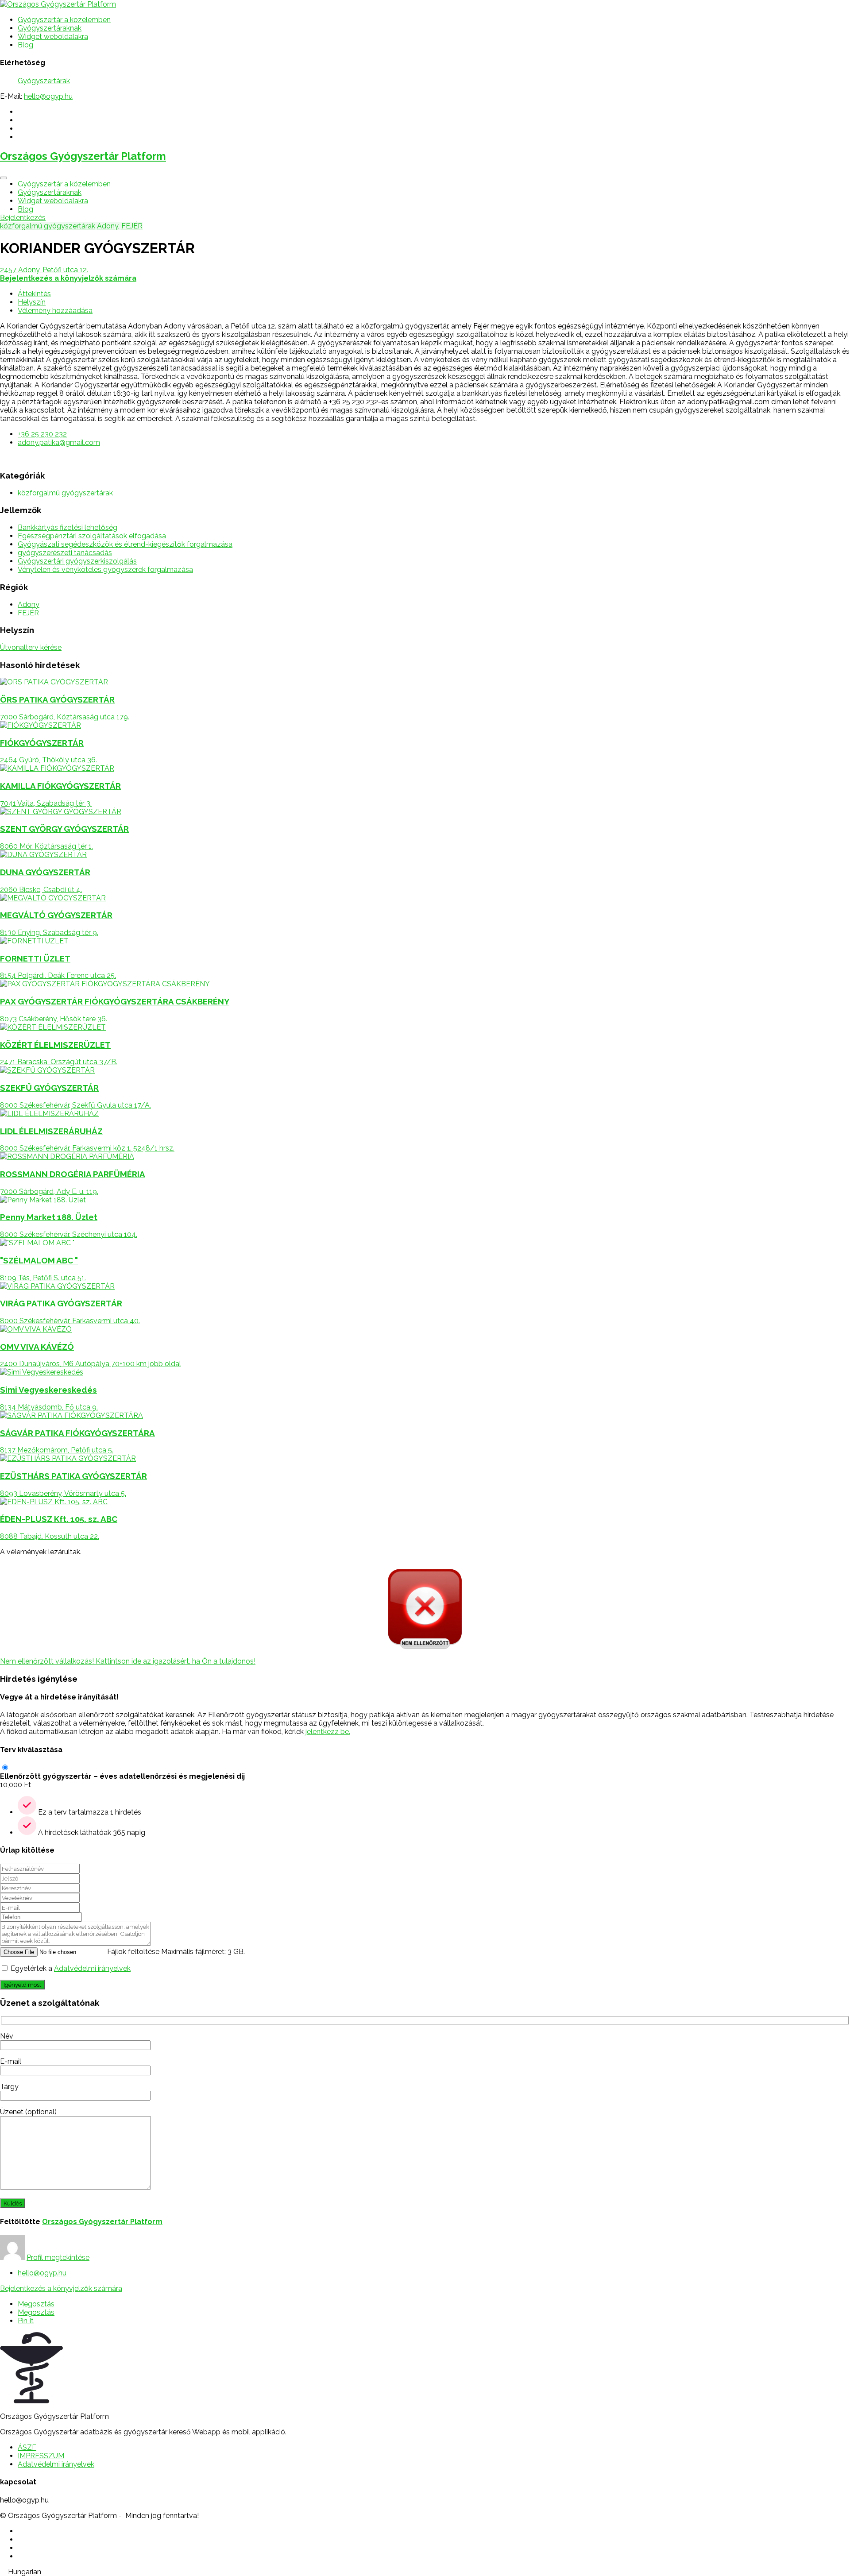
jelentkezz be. (328, 1732)
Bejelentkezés (23, 218)
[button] (425, 2572)
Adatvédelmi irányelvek (92, 1968)
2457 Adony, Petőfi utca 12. (44, 270)
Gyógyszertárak (44, 81)
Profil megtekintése (58, 2257)
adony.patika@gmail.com (59, 442)
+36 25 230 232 (42, 434)
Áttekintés (34, 294)
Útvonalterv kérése (31, 647)
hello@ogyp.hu (48, 96)
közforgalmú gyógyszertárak (48, 226)
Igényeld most (22, 1985)
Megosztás (36, 2304)
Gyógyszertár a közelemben (64, 20)
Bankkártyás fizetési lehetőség (68, 527)
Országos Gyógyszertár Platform (83, 156)
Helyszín (32, 302)
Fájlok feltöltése (133, 1952)
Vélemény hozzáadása (55, 311)
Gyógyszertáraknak (50, 28)
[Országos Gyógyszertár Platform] (58, 4)
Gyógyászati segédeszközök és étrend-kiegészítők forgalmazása (125, 544)
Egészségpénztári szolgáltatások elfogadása (92, 536)
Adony (108, 226)
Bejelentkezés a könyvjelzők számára (61, 2288)
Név (7, 2036)
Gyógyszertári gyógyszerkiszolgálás (77, 561)
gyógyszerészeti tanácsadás (65, 553)
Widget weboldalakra (53, 37)
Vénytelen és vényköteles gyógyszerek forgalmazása (105, 570)
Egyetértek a (71, 1968)
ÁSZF (27, 2447)
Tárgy (9, 2087)
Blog (25, 45)
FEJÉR (132, 226)
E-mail (11, 2061)
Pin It (26, 2321)
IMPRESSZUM (41, 2456)
